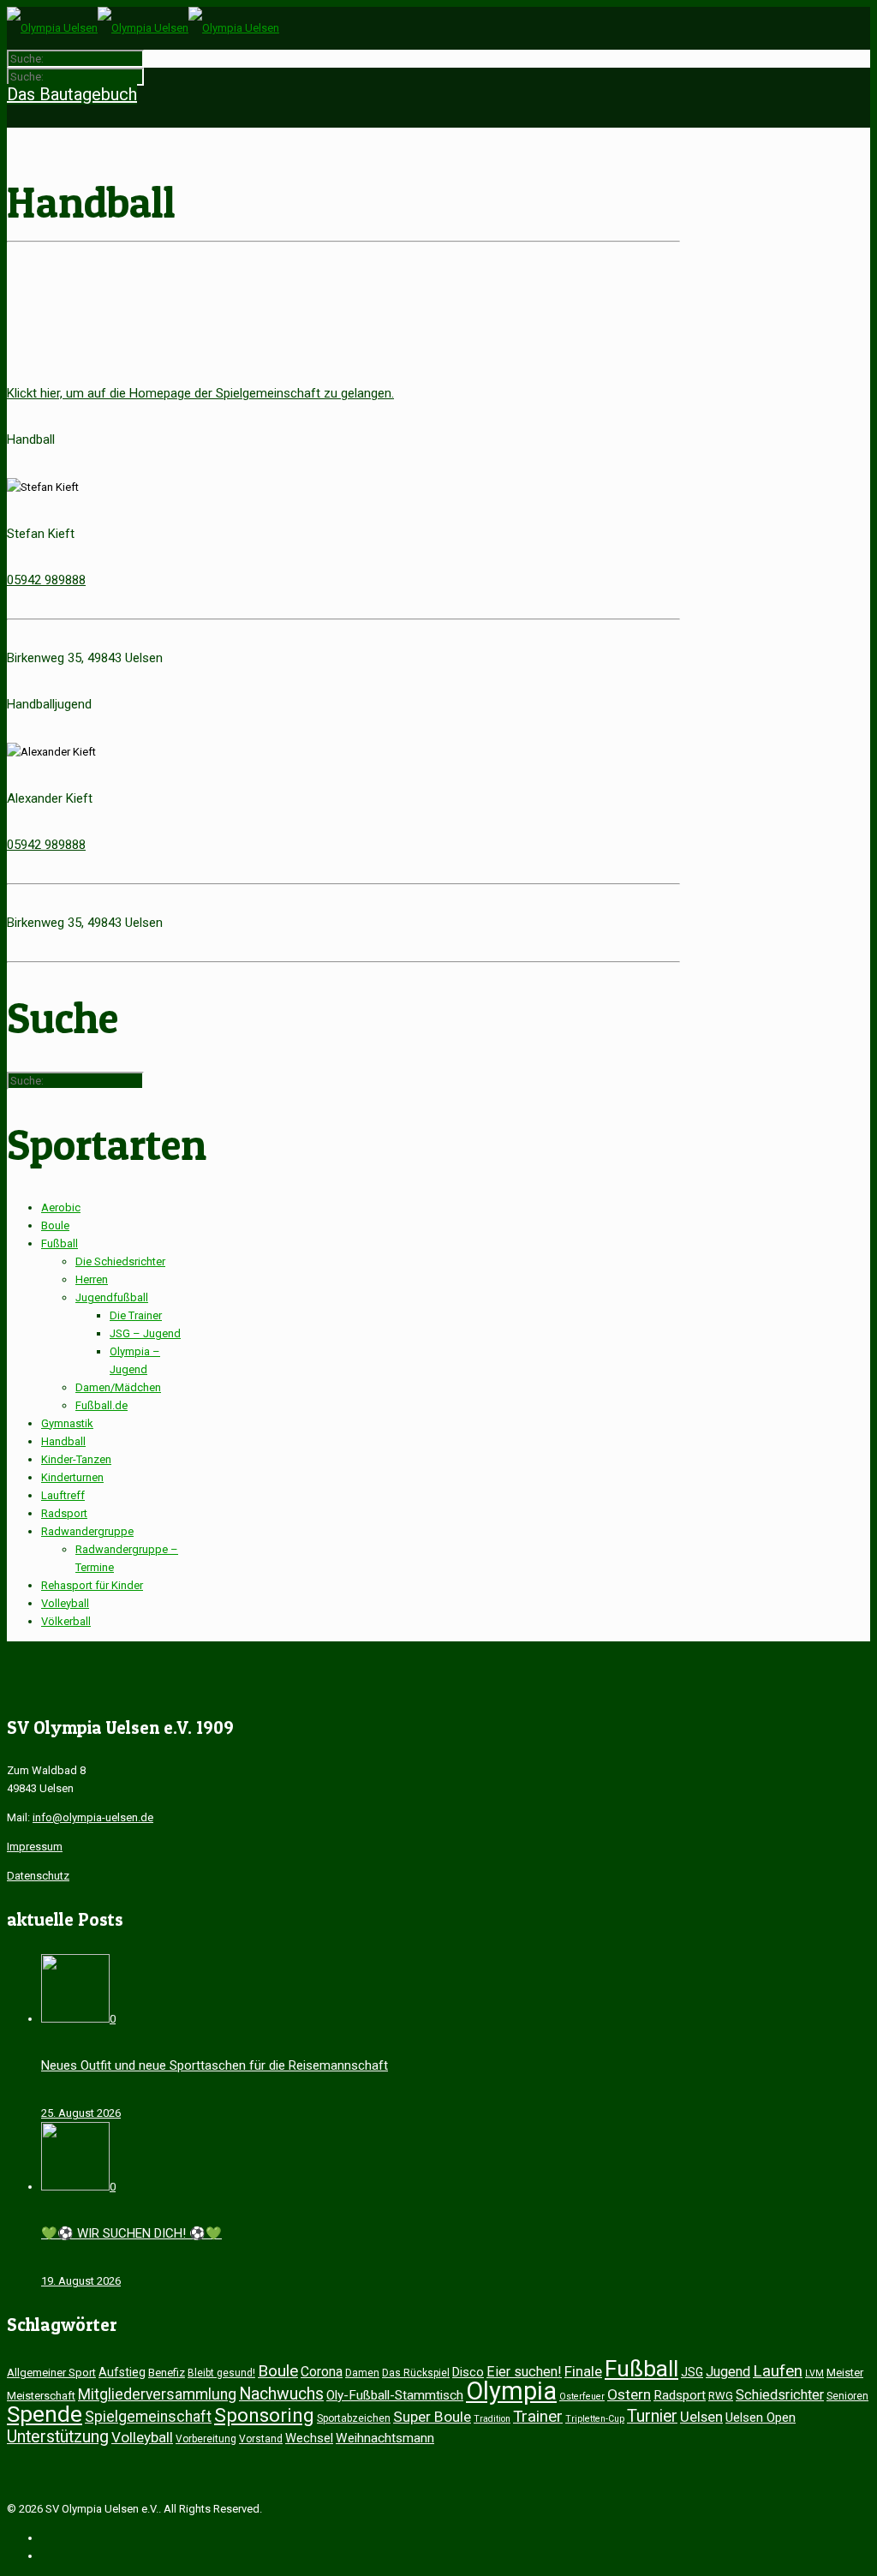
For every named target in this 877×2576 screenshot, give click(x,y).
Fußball (60, 1243)
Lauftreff (63, 1495)
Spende (45, 2414)
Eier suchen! (524, 2372)
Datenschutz (38, 1876)
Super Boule (432, 2417)
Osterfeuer (582, 2397)
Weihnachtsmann (385, 2438)
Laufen (778, 2371)
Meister (845, 2373)
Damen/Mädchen (118, 1387)
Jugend (728, 2372)
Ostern (629, 2394)
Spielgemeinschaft (148, 2417)
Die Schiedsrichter (120, 1261)
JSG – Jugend (145, 1333)
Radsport (64, 1513)
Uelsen (701, 2417)
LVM (814, 2373)
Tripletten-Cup (595, 2419)
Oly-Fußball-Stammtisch (395, 2395)
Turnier (652, 2416)
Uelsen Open (761, 2418)
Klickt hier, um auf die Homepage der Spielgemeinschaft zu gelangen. (200, 393)
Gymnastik (67, 1423)
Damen (362, 2373)
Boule (55, 1225)
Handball (63, 1441)
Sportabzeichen (354, 2418)
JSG (692, 2372)
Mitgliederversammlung (157, 2394)
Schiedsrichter (780, 2395)
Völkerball (66, 1621)
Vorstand (261, 2439)
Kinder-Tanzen (76, 1459)
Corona (322, 2372)
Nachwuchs (281, 2394)
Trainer (538, 2417)
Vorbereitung (206, 2439)
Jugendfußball (112, 1297)
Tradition (492, 2419)
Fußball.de (101, 1405)
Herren (92, 1279)
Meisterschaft (41, 2396)
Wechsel (309, 2438)
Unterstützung (58, 2437)
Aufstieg (122, 2372)
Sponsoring (264, 2415)
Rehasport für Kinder (92, 1585)
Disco (468, 2372)
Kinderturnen (72, 1477)
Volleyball (65, 1603)
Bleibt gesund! (221, 2373)
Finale (583, 2371)
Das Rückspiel (416, 2373)
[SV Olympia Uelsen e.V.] (143, 28)
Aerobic (61, 1207)
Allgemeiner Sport (51, 2373)
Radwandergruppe (87, 1531)
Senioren (847, 2396)
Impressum (35, 1847)
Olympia (511, 2391)
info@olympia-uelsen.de (93, 1817)
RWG (721, 2396)
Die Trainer (136, 1315)
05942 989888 (46, 580)
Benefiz (167, 2373)
